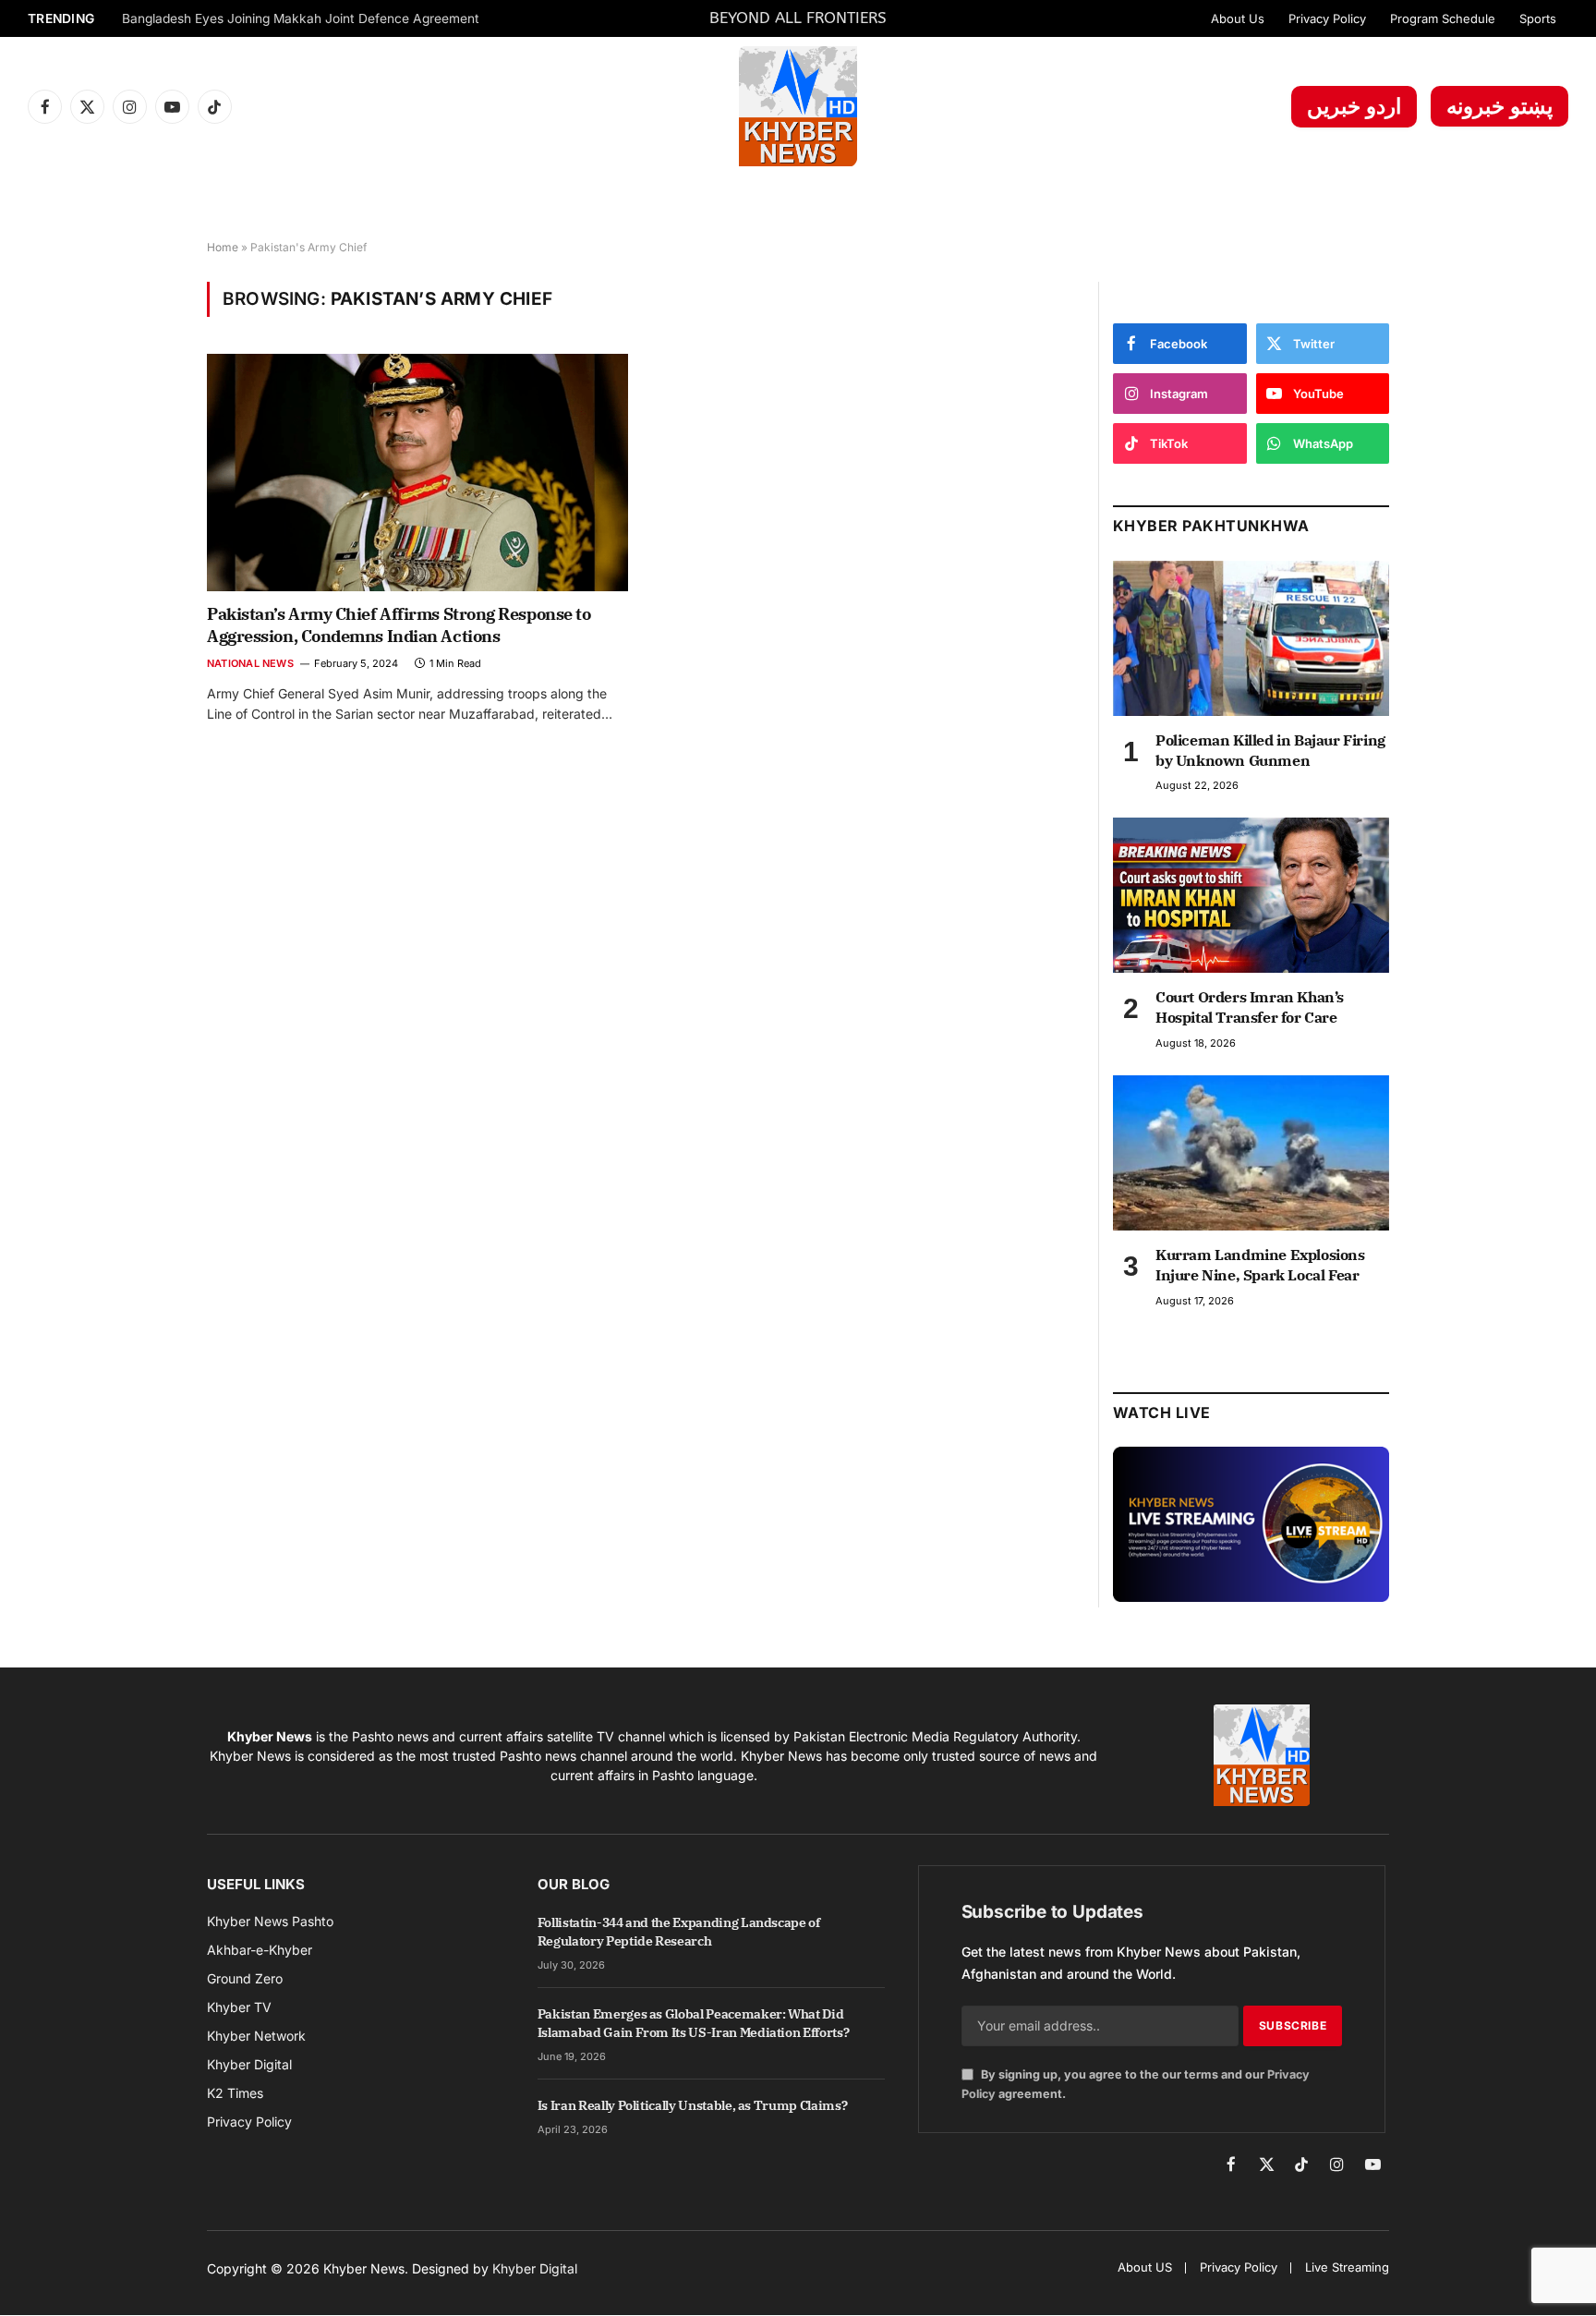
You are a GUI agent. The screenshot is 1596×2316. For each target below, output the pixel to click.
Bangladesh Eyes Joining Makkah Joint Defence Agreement (301, 18)
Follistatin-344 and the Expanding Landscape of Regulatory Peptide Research (679, 1932)
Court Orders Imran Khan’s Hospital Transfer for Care (1250, 1007)
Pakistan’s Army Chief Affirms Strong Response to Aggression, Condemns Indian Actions (399, 625)
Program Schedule (1443, 18)
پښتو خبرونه (1499, 106)
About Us (1238, 18)
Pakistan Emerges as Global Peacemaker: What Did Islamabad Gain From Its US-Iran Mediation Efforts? (694, 2023)
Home (223, 247)
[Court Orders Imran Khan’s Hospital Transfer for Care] (1251, 895)
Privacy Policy (1327, 18)
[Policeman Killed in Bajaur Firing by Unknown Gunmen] (1251, 638)
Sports (1538, 18)
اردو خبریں (1354, 106)
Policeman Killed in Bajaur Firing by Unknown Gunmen (1270, 750)
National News (250, 663)
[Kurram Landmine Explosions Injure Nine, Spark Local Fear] (1251, 1153)
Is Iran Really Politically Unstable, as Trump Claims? (692, 2105)
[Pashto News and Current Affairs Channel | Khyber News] (798, 106)
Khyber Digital (535, 2268)
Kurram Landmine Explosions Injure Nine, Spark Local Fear (1260, 1265)
